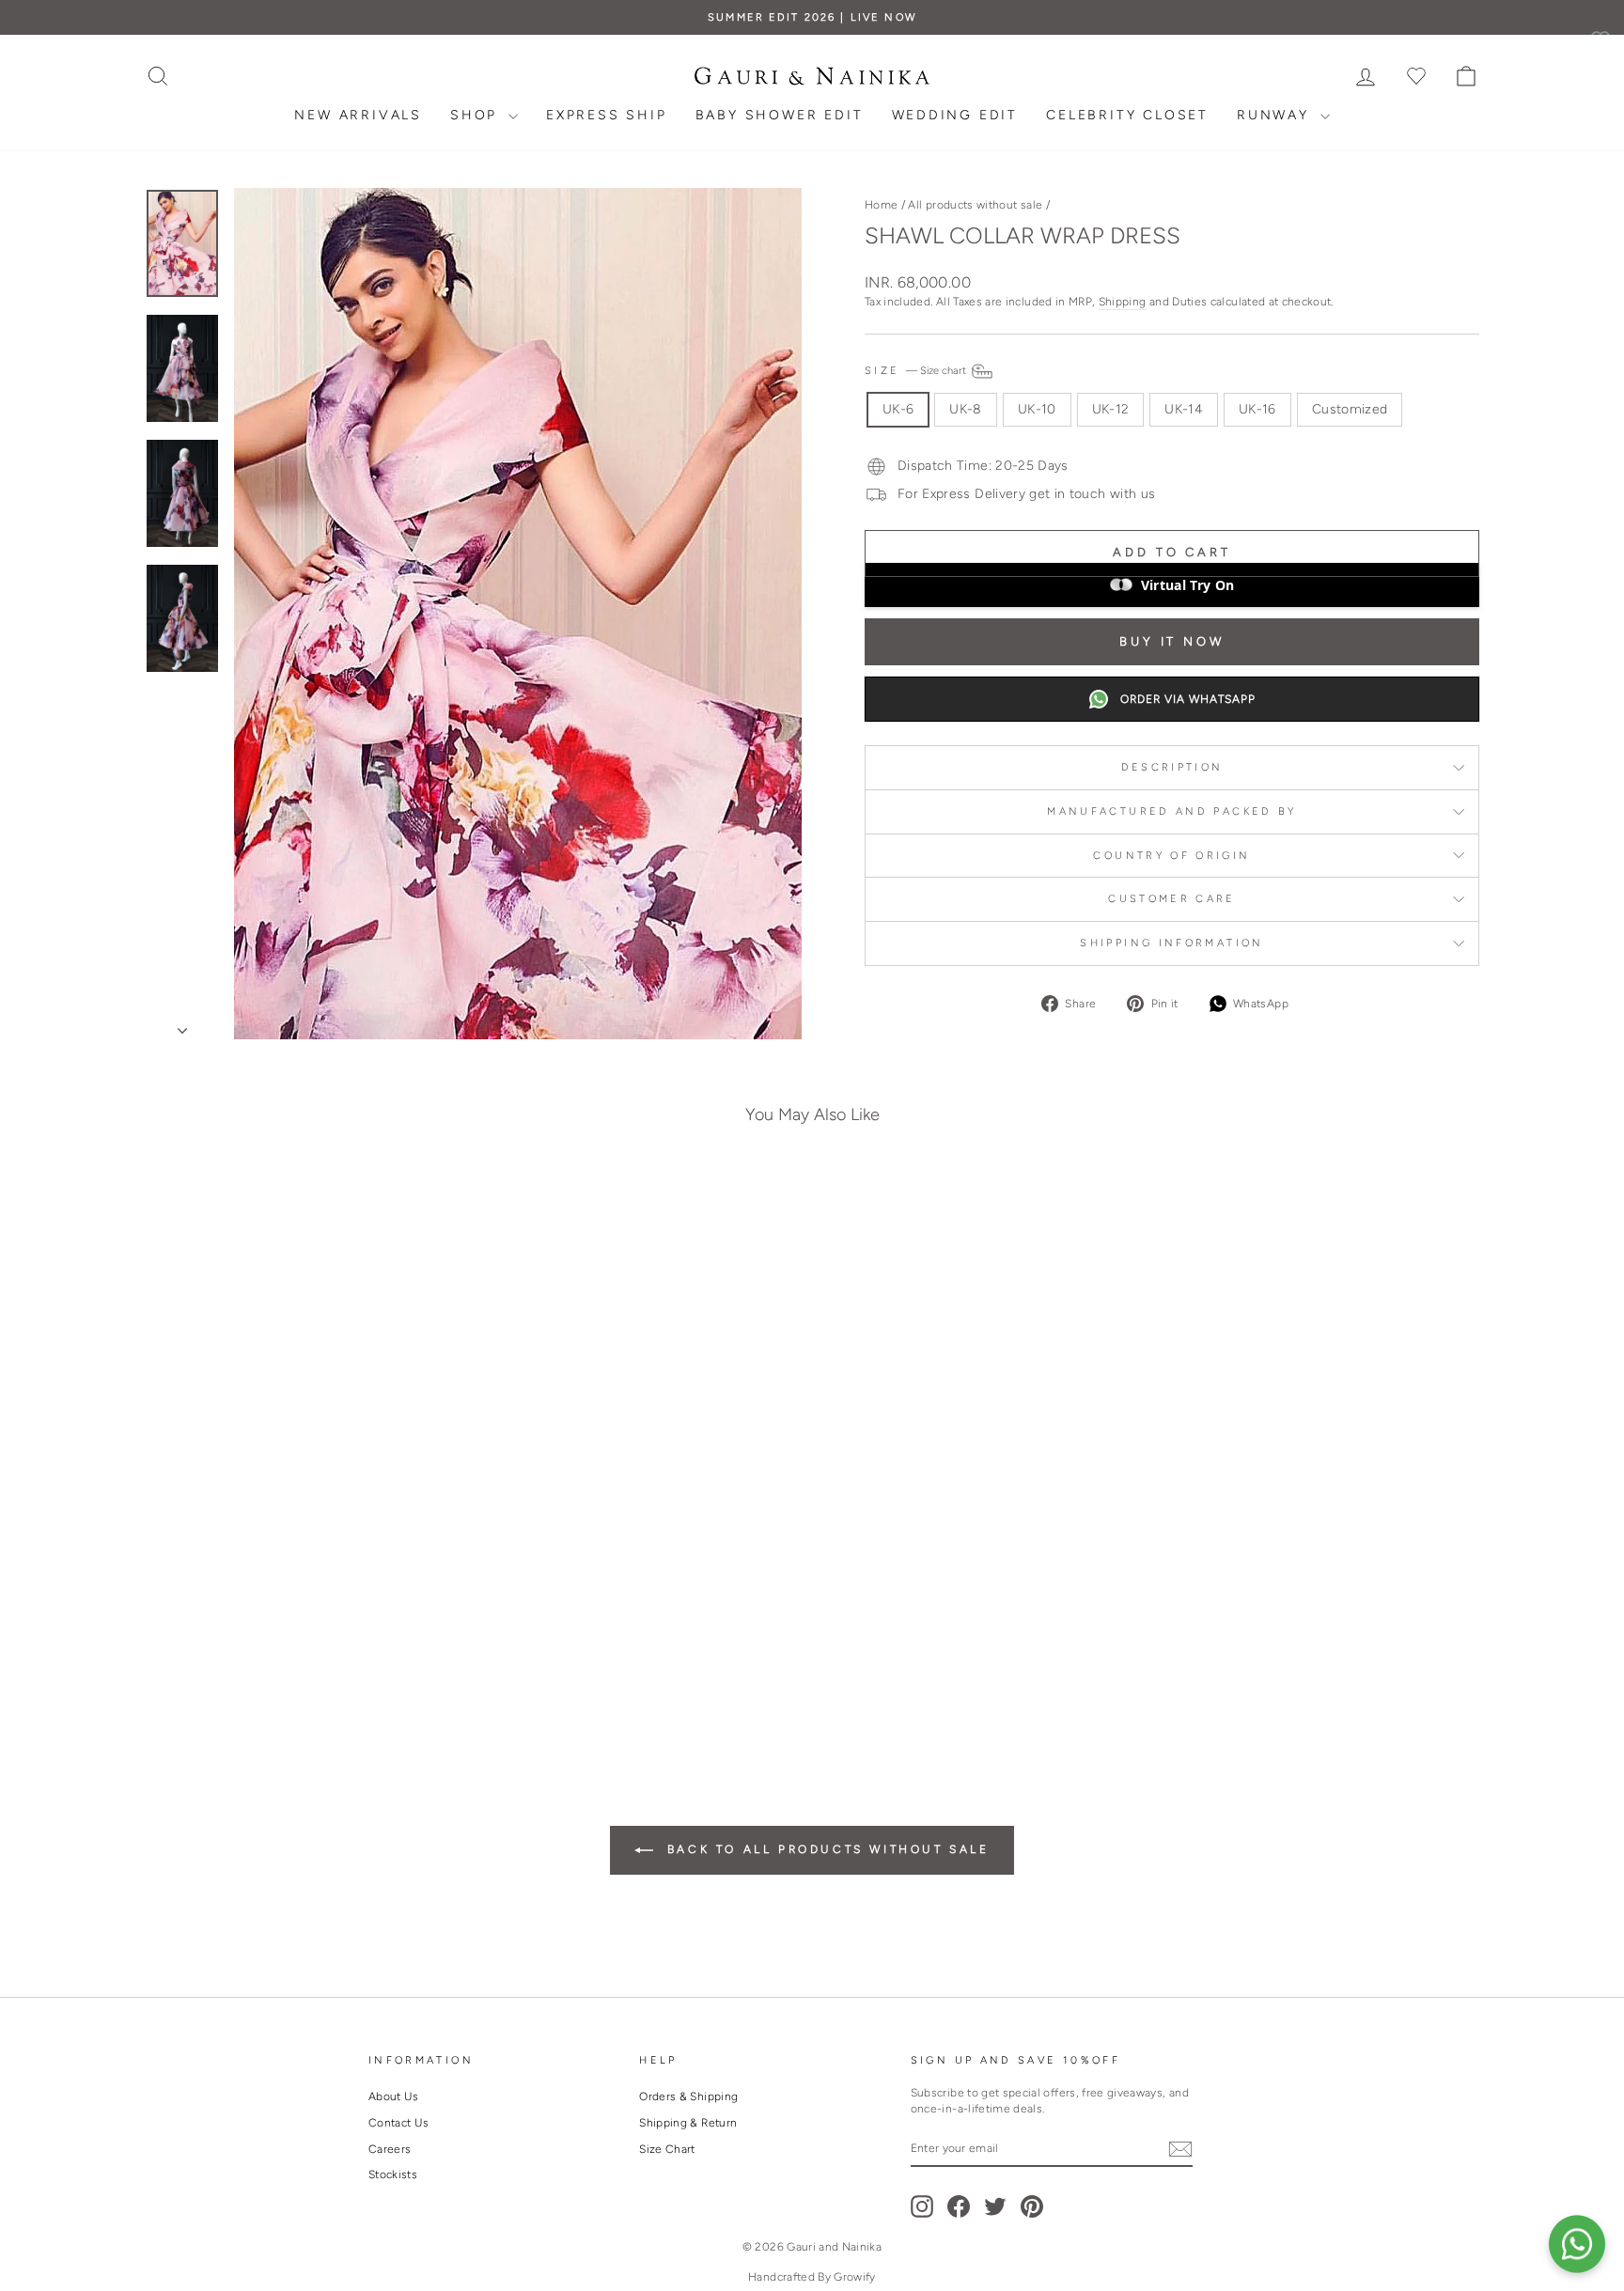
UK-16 (1257, 409)
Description (1172, 767)
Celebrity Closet (1127, 115)
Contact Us (399, 2123)
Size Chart (667, 2149)
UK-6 (898, 409)
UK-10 (1037, 409)
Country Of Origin (1171, 855)
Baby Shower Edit (780, 115)
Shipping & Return (688, 2123)
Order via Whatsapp (1188, 699)
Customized (1350, 409)
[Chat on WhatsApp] (1577, 2244)
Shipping (1123, 302)
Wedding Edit (955, 115)
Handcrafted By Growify (812, 2277)
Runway (1276, 115)
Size (917, 370)
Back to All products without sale (825, 1849)
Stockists (393, 2174)
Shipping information (1171, 943)
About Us (394, 2096)
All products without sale (975, 205)
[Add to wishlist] (440, 1211)
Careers (390, 2149)
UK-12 (1111, 409)
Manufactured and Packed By (1171, 811)
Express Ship (607, 115)
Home (881, 205)
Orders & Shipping (688, 2096)
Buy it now (1172, 641)
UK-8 (965, 409)
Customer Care (1172, 898)
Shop (477, 115)
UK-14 (1184, 409)
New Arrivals (358, 115)
